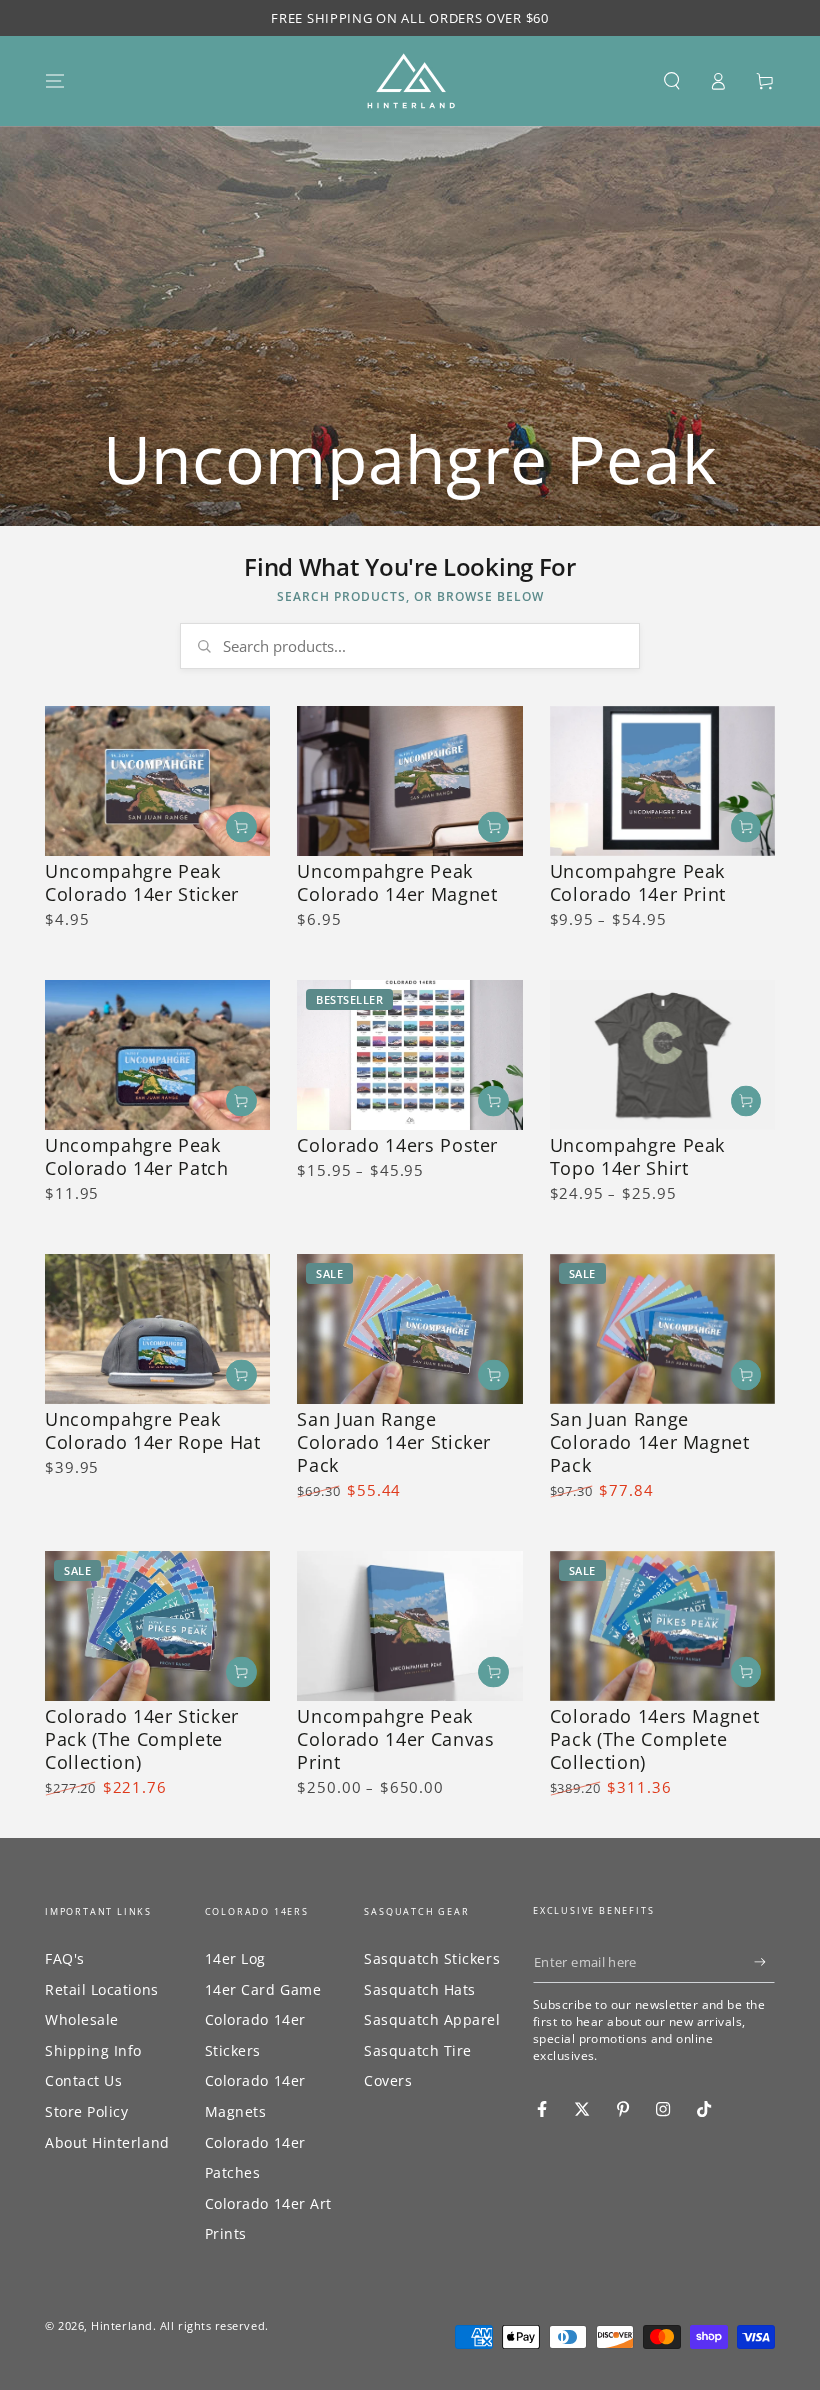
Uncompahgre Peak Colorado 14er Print (638, 882)
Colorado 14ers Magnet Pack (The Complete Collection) (655, 1739)
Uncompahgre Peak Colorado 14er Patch (137, 1156)
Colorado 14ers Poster (397, 1145)
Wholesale (82, 2019)
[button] (671, 81)
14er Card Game (263, 1989)
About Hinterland (107, 2142)
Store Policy (86, 2111)
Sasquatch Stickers (432, 1958)
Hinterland (121, 2325)
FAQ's (65, 1958)
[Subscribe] (764, 1962)
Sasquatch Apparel (432, 2019)
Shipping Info (93, 2050)
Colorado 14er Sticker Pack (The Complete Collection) (142, 1739)
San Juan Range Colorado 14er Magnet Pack (650, 1442)
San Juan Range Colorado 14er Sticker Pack (394, 1442)
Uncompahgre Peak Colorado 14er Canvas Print (395, 1739)
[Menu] (55, 81)
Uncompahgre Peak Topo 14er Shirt (638, 1156)
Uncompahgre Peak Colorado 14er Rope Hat (153, 1430)
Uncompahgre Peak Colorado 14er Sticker (142, 882)
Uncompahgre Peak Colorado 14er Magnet (397, 882)
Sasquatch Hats (420, 1989)
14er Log (235, 1958)
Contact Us (83, 2080)
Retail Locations (102, 1989)
